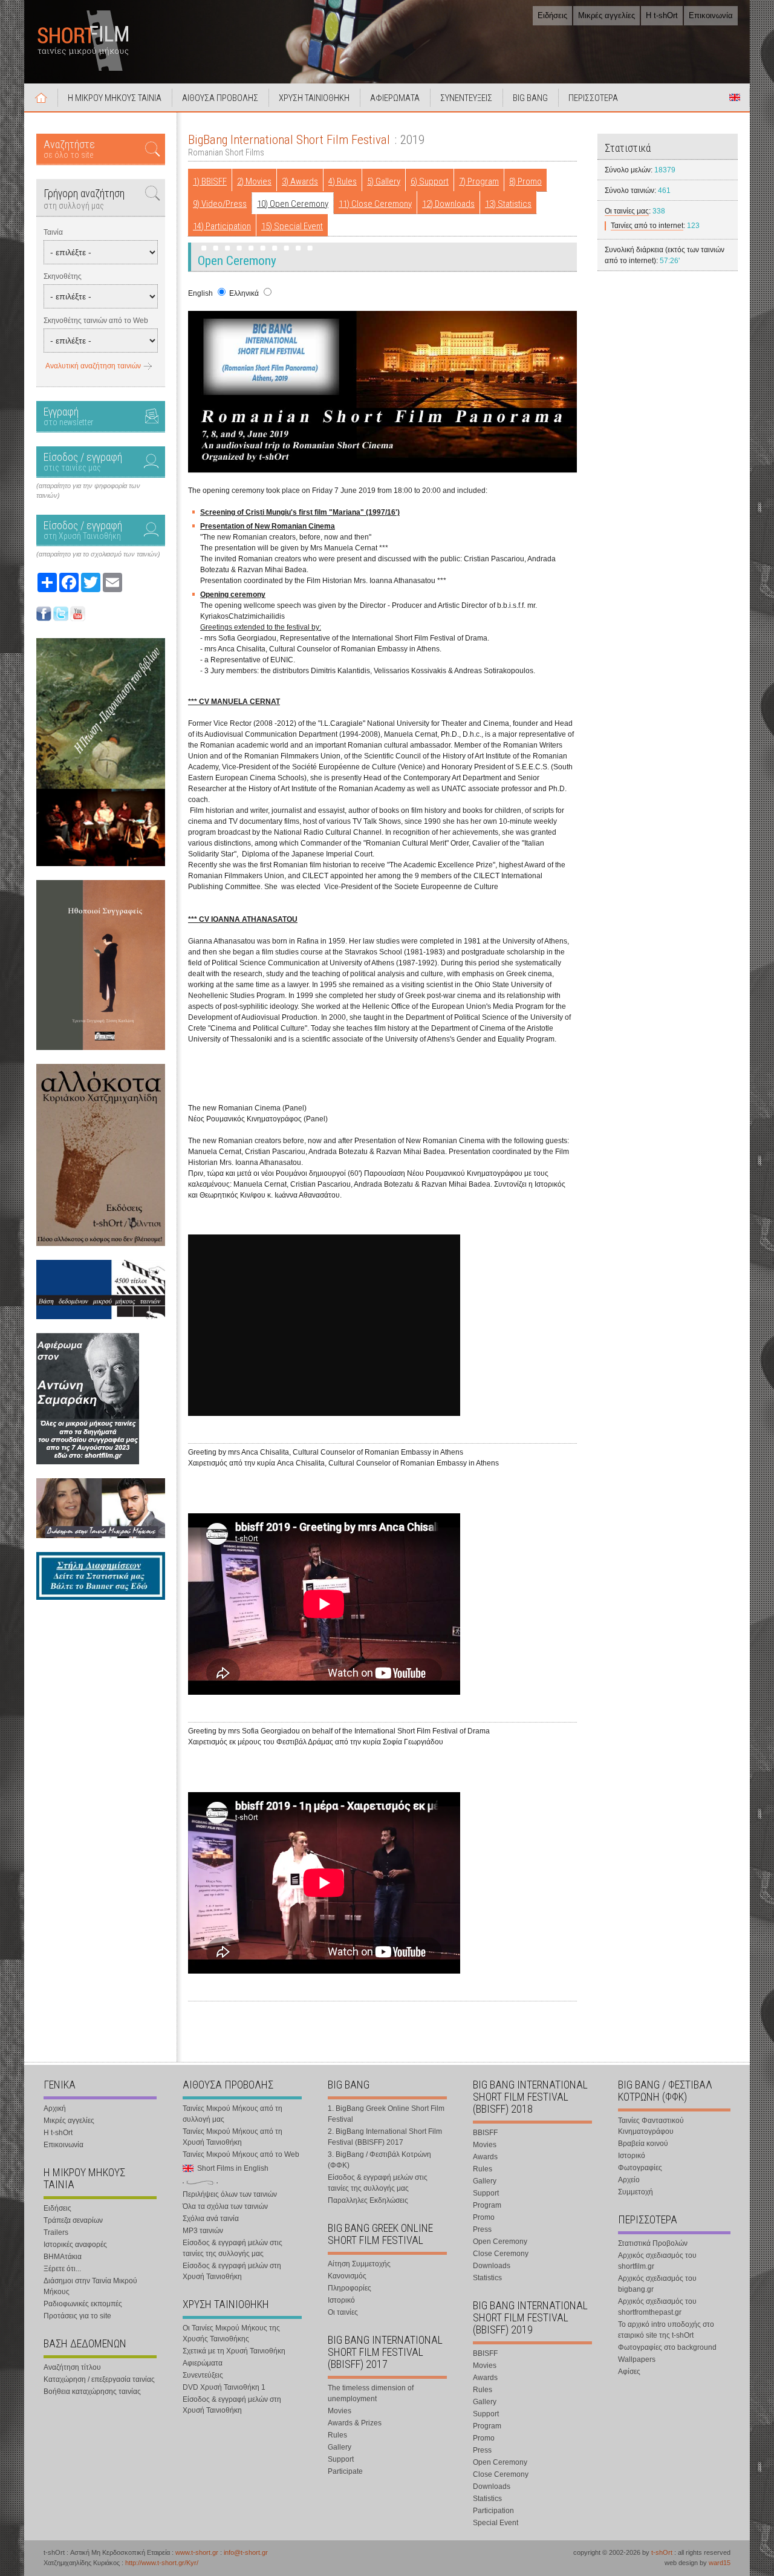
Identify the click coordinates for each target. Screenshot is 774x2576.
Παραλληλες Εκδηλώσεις (368, 2200)
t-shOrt (662, 2552)
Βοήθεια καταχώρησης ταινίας (92, 2392)
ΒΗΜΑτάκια (63, 2257)
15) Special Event (292, 226)
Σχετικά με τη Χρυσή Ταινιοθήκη (234, 2351)
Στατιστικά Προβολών (653, 2243)
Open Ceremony (500, 2242)
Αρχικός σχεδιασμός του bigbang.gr (657, 2284)
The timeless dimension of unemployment (371, 2393)
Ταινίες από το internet (647, 226)
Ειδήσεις (552, 15)
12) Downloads (448, 204)
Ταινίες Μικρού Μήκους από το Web (241, 2154)
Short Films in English (735, 97)
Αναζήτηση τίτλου (72, 2367)
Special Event (496, 2523)
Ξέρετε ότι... (62, 2269)
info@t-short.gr (246, 2552)
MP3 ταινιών (203, 2231)
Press (482, 2229)
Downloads (492, 2266)
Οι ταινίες (343, 2312)
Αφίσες (629, 2372)
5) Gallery (384, 181)
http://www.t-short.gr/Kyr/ (162, 2563)
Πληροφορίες (350, 2288)
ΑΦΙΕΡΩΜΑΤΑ (395, 98)
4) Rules (343, 181)
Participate (345, 2471)
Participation (493, 2511)
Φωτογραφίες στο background (667, 2347)
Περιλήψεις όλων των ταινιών (230, 2194)
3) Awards (300, 181)
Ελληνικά (244, 293)
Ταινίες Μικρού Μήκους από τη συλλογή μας (233, 2114)
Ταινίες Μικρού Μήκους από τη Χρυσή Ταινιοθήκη (233, 2137)
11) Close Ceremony (375, 204)
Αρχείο (629, 2180)
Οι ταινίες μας (627, 211)
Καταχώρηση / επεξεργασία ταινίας (99, 2379)
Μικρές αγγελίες (607, 15)
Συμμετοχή (636, 2192)
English (200, 293)
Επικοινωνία (711, 15)
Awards (485, 2157)
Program (487, 2205)
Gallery (340, 2447)
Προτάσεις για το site (77, 2316)
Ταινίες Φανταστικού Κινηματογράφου (651, 2126)
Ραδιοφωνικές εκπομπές (83, 2304)
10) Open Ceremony (293, 204)
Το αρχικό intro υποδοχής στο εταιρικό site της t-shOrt (666, 2330)
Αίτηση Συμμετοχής (359, 2264)
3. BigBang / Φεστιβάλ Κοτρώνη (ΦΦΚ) (379, 2160)
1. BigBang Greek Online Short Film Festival (386, 2114)
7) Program (479, 181)
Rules (337, 2435)
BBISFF (485, 2133)
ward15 (720, 2563)
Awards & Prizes (355, 2423)
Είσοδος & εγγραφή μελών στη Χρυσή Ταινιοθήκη (232, 2271)
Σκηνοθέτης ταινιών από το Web (96, 321)
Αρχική (41, 97)
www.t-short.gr (197, 2552)
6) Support (430, 181)
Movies (340, 2411)
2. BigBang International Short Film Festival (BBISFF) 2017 (385, 2137)
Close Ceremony (501, 2254)
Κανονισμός (347, 2276)
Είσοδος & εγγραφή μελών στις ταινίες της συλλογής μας (233, 2248)
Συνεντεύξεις (203, 2375)
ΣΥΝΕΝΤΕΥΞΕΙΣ (466, 98)
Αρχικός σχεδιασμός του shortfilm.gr (657, 2261)
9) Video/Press (220, 204)
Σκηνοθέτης (63, 276)
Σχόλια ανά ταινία (211, 2219)
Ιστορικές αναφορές (75, 2245)
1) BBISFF (210, 181)
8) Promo (525, 181)
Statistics (487, 2278)
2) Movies (254, 181)
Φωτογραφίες (640, 2168)
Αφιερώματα (203, 2363)
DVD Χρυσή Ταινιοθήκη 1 (224, 2387)
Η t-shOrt (662, 15)
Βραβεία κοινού (643, 2144)
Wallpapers (637, 2359)
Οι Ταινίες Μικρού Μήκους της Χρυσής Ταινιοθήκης (231, 2333)
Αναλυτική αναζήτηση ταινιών (93, 366)
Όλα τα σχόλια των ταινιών (225, 2206)
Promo (484, 2217)
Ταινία (53, 232)
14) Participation (222, 226)
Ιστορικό (341, 2300)
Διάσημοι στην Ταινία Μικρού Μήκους (90, 2286)
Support (341, 2459)
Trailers (56, 2232)
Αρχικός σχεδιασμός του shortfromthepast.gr (657, 2307)
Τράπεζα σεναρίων (73, 2220)
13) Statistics (508, 204)
